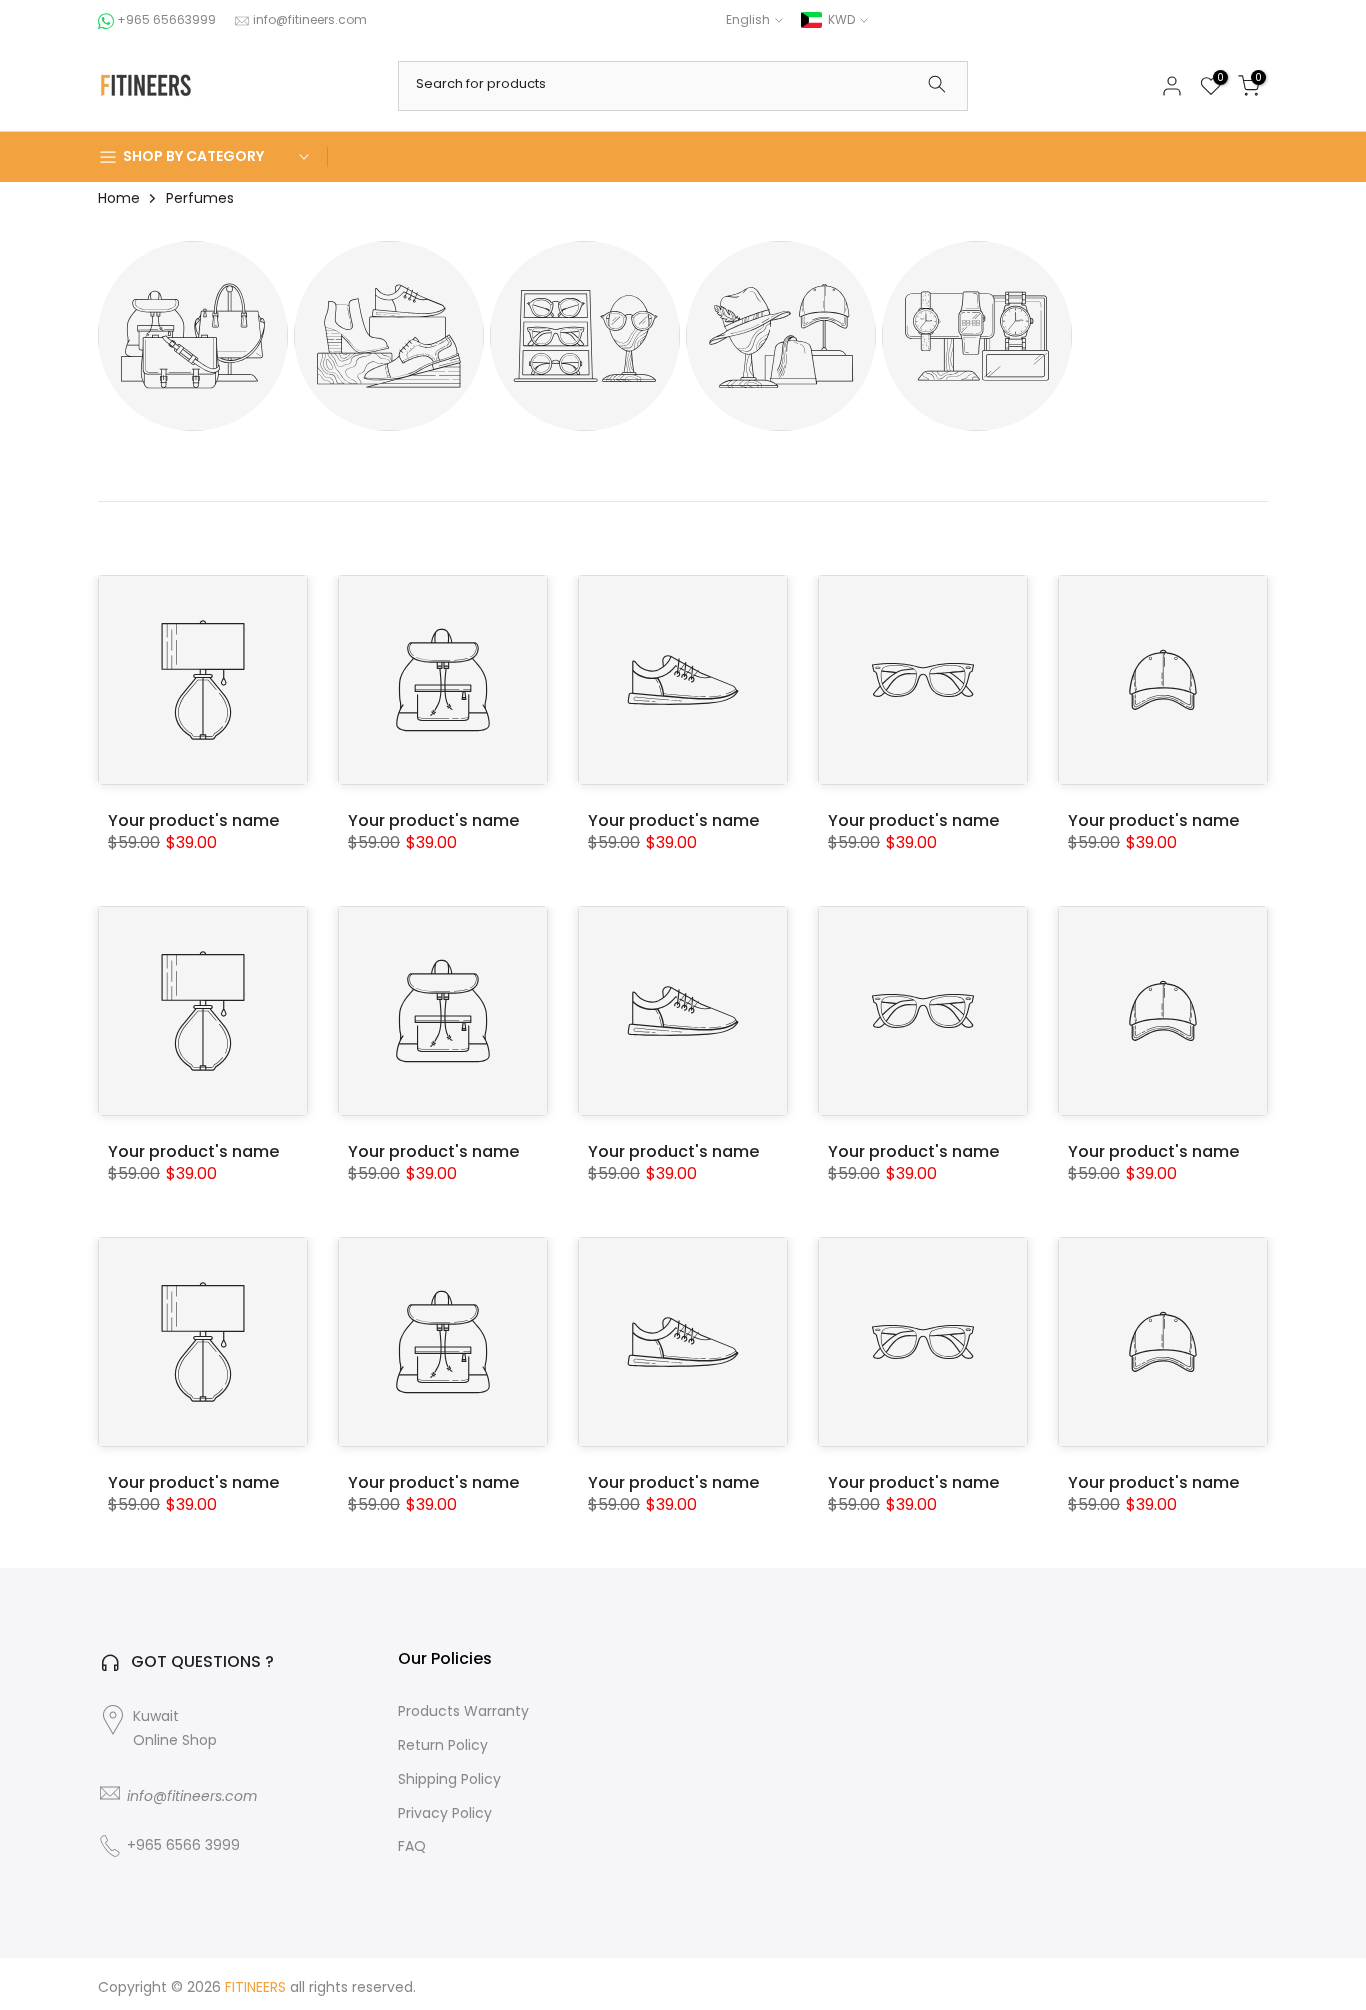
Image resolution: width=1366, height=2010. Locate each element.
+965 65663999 (168, 19)
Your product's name (193, 820)
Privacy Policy (445, 1813)
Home (119, 198)
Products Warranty (463, 1711)
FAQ (412, 1846)
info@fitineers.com (310, 19)
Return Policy (443, 1745)
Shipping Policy (449, 1779)
